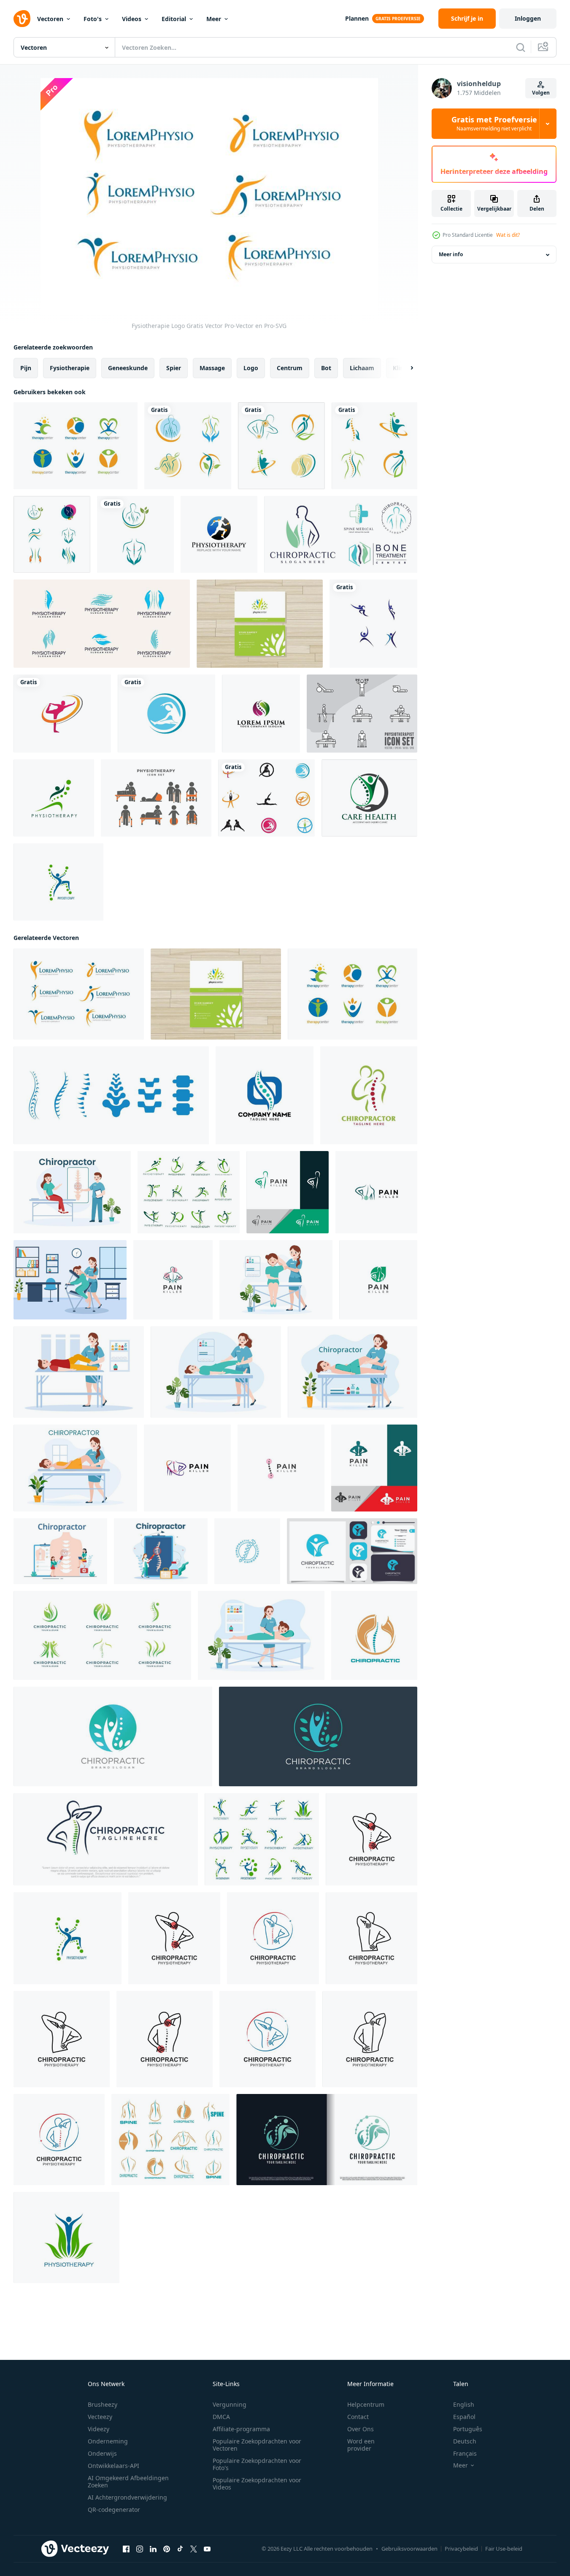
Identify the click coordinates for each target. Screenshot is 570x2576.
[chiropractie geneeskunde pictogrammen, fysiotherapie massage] (170, 2140)
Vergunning (230, 2404)
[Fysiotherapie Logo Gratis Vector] (79, 994)
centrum (290, 368)
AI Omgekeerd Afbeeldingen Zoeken (128, 2481)
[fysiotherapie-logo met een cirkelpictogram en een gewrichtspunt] (219, 534)
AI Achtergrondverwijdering (127, 2497)
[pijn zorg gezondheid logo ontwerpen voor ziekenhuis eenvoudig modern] (369, 798)
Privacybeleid (461, 2549)
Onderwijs (102, 2453)
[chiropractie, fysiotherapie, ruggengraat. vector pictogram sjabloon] (247, 1551)
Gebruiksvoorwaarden (409, 2549)
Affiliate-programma (241, 2429)
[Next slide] (405, 368)
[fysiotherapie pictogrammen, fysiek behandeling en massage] (189, 1192)
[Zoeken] (521, 47)
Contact (358, 2417)
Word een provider (361, 2445)
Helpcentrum (366, 2404)
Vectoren (50, 19)
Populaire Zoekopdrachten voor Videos (257, 2484)
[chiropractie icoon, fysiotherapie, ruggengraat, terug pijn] (374, 1635)
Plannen (357, 18)
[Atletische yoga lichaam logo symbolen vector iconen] (62, 714)
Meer (214, 19)
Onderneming (108, 2441)
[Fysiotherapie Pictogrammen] (362, 714)
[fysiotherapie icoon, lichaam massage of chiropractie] (66, 2237)
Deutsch (465, 2441)
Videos (132, 19)
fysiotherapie (70, 368)
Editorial (174, 19)
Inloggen (528, 18)
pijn (26, 368)
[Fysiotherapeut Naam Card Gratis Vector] (260, 624)
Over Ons (361, 2429)
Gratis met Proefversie (494, 124)
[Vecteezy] (22, 19)
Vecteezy (100, 2417)
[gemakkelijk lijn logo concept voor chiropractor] (369, 1095)
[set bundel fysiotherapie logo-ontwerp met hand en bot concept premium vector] (102, 624)
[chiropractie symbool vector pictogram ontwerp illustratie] (188, 446)
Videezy (99, 2429)
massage (212, 368)
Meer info (451, 255)
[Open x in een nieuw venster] (194, 2549)
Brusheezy (103, 2404)
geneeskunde (128, 368)
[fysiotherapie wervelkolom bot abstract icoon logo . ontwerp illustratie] (111, 1095)
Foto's (93, 19)
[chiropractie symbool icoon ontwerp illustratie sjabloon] (371, 1839)
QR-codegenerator (114, 2510)
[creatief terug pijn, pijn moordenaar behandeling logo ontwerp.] (288, 1192)
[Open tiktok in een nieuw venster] (180, 2549)
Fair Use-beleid (504, 2549)
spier (174, 368)
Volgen (541, 93)
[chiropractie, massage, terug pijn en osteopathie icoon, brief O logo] (265, 1095)
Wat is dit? (508, 235)
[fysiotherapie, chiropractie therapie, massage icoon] (262, 1839)
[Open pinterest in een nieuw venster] (167, 2549)
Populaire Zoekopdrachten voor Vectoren (257, 2445)
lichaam (362, 368)
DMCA (221, 2417)
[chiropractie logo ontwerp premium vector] (352, 1551)
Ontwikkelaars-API (113, 2466)
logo (251, 368)
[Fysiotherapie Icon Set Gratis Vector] (156, 798)
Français (465, 2453)
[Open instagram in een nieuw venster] (140, 2549)
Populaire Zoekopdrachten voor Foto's (257, 2464)
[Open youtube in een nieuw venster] (207, 2549)
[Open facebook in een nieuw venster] (126, 2549)
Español (464, 2417)
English (464, 2404)
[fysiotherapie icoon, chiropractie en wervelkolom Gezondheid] (58, 882)
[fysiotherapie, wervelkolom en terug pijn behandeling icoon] (54, 798)
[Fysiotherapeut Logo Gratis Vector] (76, 446)
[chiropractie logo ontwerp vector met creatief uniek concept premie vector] (327, 2140)
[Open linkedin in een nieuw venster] (153, 2549)
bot (326, 368)
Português (468, 2429)
